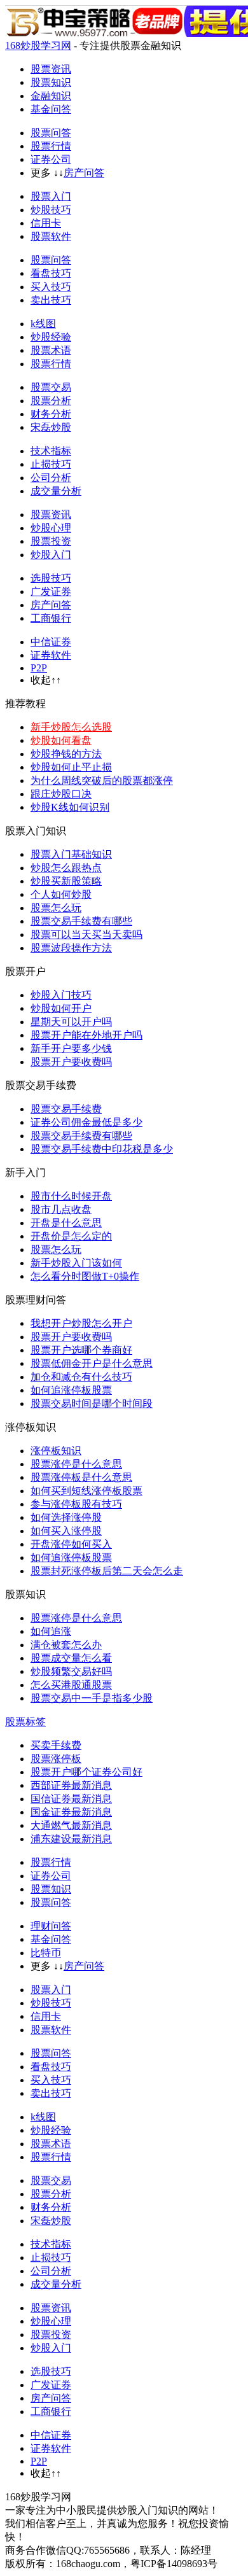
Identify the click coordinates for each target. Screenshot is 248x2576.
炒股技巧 (51, 210)
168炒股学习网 (38, 45)
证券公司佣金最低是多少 (86, 1122)
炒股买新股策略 (66, 881)
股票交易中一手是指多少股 (92, 1698)
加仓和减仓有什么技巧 (81, 1377)
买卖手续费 (56, 1745)
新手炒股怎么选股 (71, 727)
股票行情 (51, 146)
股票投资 (51, 541)
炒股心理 (51, 528)
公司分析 (51, 478)
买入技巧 (51, 287)
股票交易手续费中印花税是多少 (102, 1149)
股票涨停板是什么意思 (81, 1477)
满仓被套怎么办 (66, 1645)
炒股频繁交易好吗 (71, 1671)
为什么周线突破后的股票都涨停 (102, 780)
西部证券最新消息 (71, 1785)
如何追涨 (51, 1631)
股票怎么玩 (56, 908)
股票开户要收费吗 (71, 1062)
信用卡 (46, 223)
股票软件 (51, 236)
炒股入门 (51, 555)
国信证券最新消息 (71, 1799)
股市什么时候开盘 (71, 1196)
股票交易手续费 (66, 1109)
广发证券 (51, 591)
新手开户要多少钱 (71, 1048)
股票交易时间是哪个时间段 (92, 1403)
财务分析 (51, 414)
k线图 (43, 324)
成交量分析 (56, 491)
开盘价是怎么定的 (71, 1236)
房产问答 (84, 173)
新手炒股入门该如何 (76, 1263)
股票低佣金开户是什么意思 (92, 1363)
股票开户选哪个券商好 (81, 1350)
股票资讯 (51, 69)
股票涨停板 (56, 1759)
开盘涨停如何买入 (71, 1544)
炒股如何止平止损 (71, 767)
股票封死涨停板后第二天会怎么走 (107, 1571)
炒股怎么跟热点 (66, 868)
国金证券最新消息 (71, 1812)
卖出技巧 (51, 300)
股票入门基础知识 (71, 854)
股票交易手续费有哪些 (81, 921)
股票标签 (25, 1722)
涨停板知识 (56, 1451)
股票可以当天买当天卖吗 (86, 934)
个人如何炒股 (61, 894)
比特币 (46, 1953)
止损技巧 (51, 464)
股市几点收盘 (61, 1209)
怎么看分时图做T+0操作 (85, 1276)
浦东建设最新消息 (71, 1839)
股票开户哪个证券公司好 (86, 1772)
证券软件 (51, 655)
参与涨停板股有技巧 (76, 1504)
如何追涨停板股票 (71, 1390)
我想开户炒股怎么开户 (81, 1323)
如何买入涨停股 (66, 1531)
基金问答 (51, 109)
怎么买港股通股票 (71, 1685)
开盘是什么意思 (66, 1223)
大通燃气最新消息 (71, 1825)
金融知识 (51, 96)
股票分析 (51, 401)
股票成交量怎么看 (71, 1658)
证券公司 (51, 159)
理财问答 (51, 1926)
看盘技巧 (51, 273)
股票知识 (51, 82)
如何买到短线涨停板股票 (86, 1491)
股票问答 (51, 133)
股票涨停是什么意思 (76, 1464)
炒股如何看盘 (61, 740)
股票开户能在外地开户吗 (86, 1035)
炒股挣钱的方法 (66, 754)
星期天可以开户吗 (71, 1022)
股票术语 (51, 350)
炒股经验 (51, 337)
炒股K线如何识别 (70, 807)
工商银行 (51, 618)
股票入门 (51, 196)
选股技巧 (51, 578)
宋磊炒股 (51, 427)
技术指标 (51, 451)
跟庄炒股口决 (61, 794)
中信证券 (51, 642)
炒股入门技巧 (61, 995)
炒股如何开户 (61, 1008)
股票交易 (51, 387)
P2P (39, 668)
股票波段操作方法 (71, 948)
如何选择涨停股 (66, 1517)
